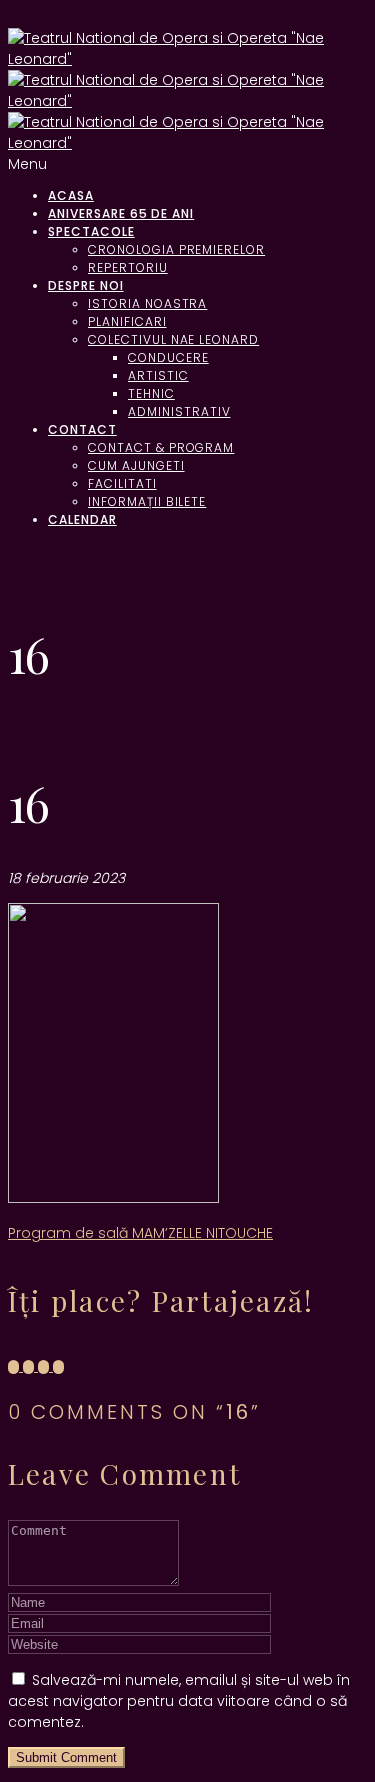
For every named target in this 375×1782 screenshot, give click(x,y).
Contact (82, 429)
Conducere (168, 357)
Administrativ (179, 411)
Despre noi (86, 285)
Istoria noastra (147, 303)
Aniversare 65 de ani (121, 213)
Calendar (82, 519)
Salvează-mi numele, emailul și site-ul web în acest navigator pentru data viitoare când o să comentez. (179, 1701)
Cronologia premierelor (176, 249)
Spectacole (91, 231)
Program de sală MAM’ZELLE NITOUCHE (140, 1233)
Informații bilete (147, 501)
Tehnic (151, 393)
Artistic (158, 375)
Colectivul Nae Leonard (173, 339)
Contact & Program (161, 447)
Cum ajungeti (136, 465)
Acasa (71, 195)
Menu (27, 164)
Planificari (127, 321)
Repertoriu (128, 267)
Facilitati (122, 483)
